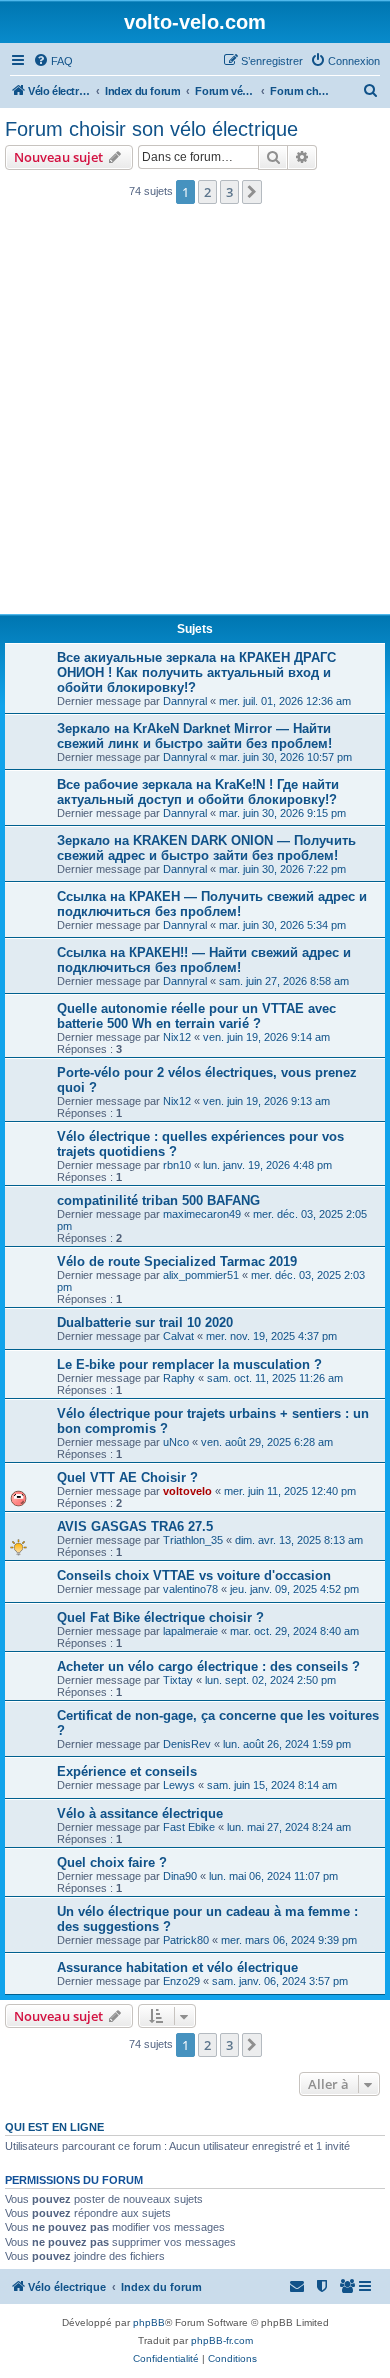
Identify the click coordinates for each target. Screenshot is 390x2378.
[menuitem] (53, 61)
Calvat (178, 1336)
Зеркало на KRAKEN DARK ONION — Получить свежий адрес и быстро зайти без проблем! (206, 848)
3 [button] (229, 192)
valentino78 (190, 1589)
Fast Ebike (189, 1827)
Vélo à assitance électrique (140, 1813)
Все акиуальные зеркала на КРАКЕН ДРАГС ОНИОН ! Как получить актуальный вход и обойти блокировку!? (196, 672)
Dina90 (180, 1876)
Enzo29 (181, 1981)
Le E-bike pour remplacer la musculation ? (189, 1364)
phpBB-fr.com (222, 2340)
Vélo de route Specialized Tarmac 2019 (177, 1261)
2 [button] (207, 192)
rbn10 (177, 1165)
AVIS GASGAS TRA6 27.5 (135, 1526)
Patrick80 (186, 1940)
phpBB (149, 2322)
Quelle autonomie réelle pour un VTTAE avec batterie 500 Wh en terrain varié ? (196, 1016)
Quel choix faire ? (112, 1862)
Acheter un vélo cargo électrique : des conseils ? (208, 1666)
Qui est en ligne (54, 2127)
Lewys (179, 1785)
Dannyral (185, 701)
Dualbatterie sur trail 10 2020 (145, 1322)
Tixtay (178, 1680)
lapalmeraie (190, 1631)
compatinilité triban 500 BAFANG (158, 1200)
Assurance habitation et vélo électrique (177, 1967)
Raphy (179, 1378)
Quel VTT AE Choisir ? (127, 1477)
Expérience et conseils (127, 1771)
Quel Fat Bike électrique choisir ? (160, 1617)
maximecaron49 (202, 1214)
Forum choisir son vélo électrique (151, 129)
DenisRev (187, 1744)
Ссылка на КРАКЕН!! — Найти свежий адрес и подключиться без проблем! (204, 960)
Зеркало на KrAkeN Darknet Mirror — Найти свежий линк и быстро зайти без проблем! (194, 736)
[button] (252, 192)
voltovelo (187, 1491)
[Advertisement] (195, 415)
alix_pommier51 (201, 1275)
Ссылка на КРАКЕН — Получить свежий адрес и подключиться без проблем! (212, 904)
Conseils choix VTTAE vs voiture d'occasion (194, 1575)
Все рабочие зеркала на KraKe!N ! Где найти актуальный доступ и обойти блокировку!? (198, 792)
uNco (176, 1442)
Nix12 (177, 1037)
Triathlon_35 (193, 1540)
